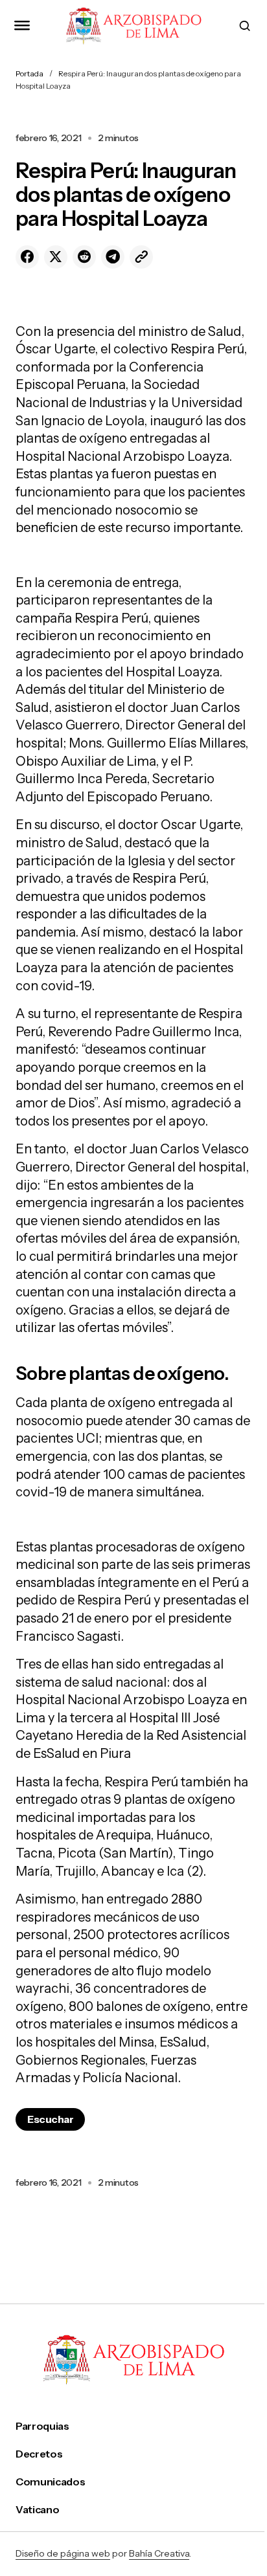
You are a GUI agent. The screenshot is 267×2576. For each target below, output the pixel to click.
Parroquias (42, 2426)
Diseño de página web (63, 2553)
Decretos (39, 2454)
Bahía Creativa (159, 2553)
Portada (29, 73)
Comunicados (50, 2482)
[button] (22, 26)
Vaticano (37, 2510)
